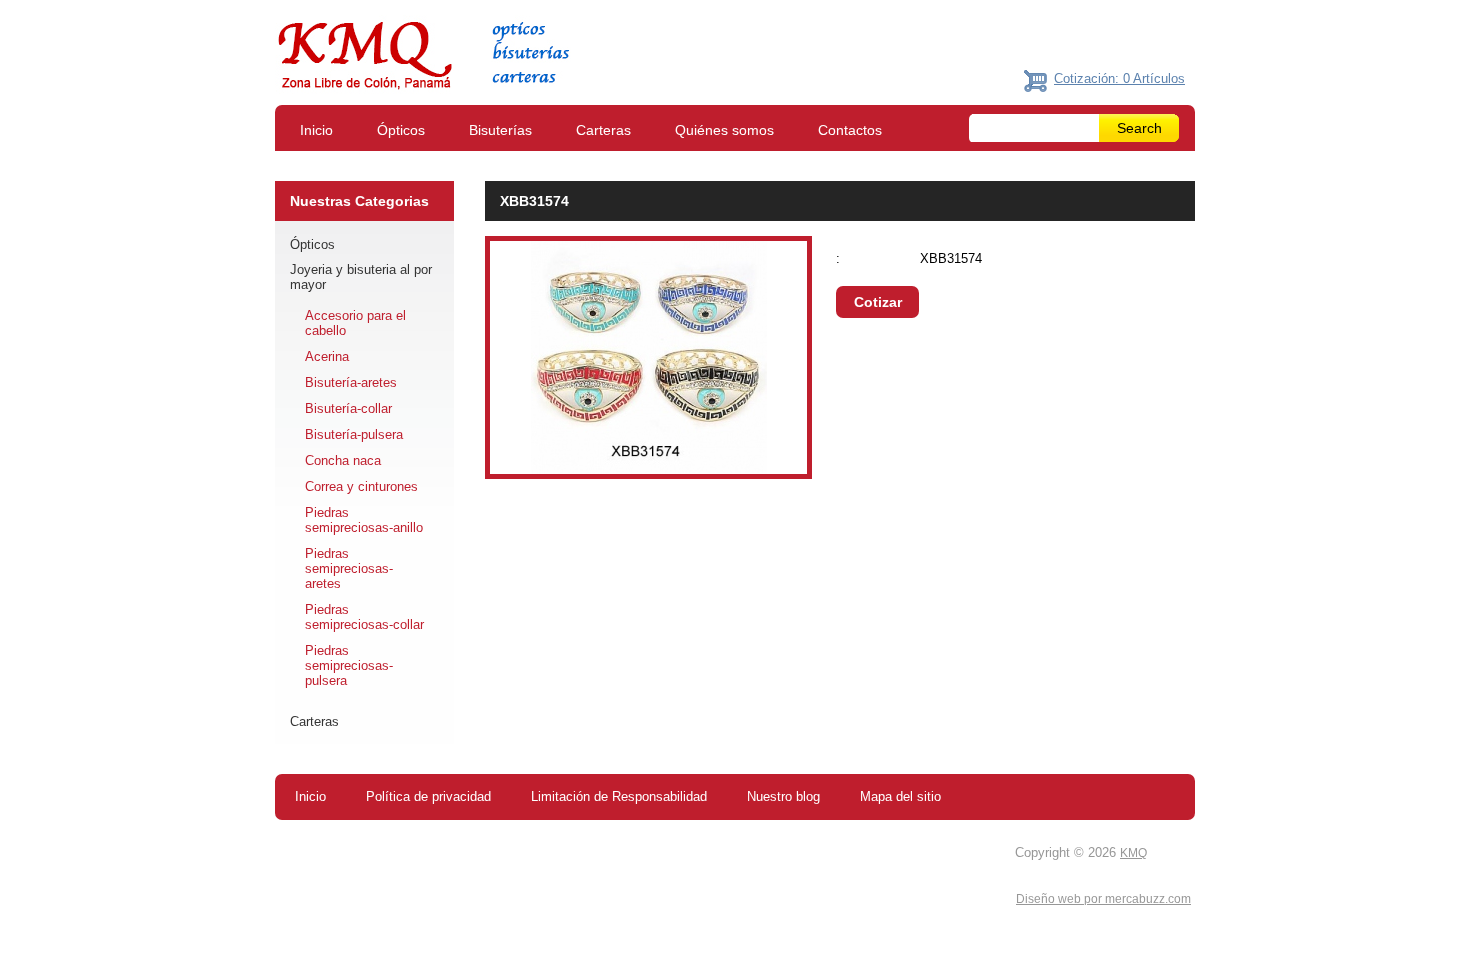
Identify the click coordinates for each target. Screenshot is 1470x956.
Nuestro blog (783, 796)
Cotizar (878, 302)
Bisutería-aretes (351, 382)
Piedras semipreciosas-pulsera (349, 665)
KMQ (1133, 853)
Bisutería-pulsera (354, 434)
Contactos (850, 130)
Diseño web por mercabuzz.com (1103, 899)
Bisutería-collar (348, 408)
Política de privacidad (428, 796)
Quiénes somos (724, 130)
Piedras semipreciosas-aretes (349, 568)
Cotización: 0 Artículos (1119, 78)
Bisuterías (500, 130)
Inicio (316, 130)
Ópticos (401, 130)
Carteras (603, 130)
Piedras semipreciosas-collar (364, 617)
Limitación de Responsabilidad (619, 796)
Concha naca (343, 460)
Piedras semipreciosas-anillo (364, 520)
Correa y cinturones (361, 486)
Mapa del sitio (900, 796)
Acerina (327, 356)
